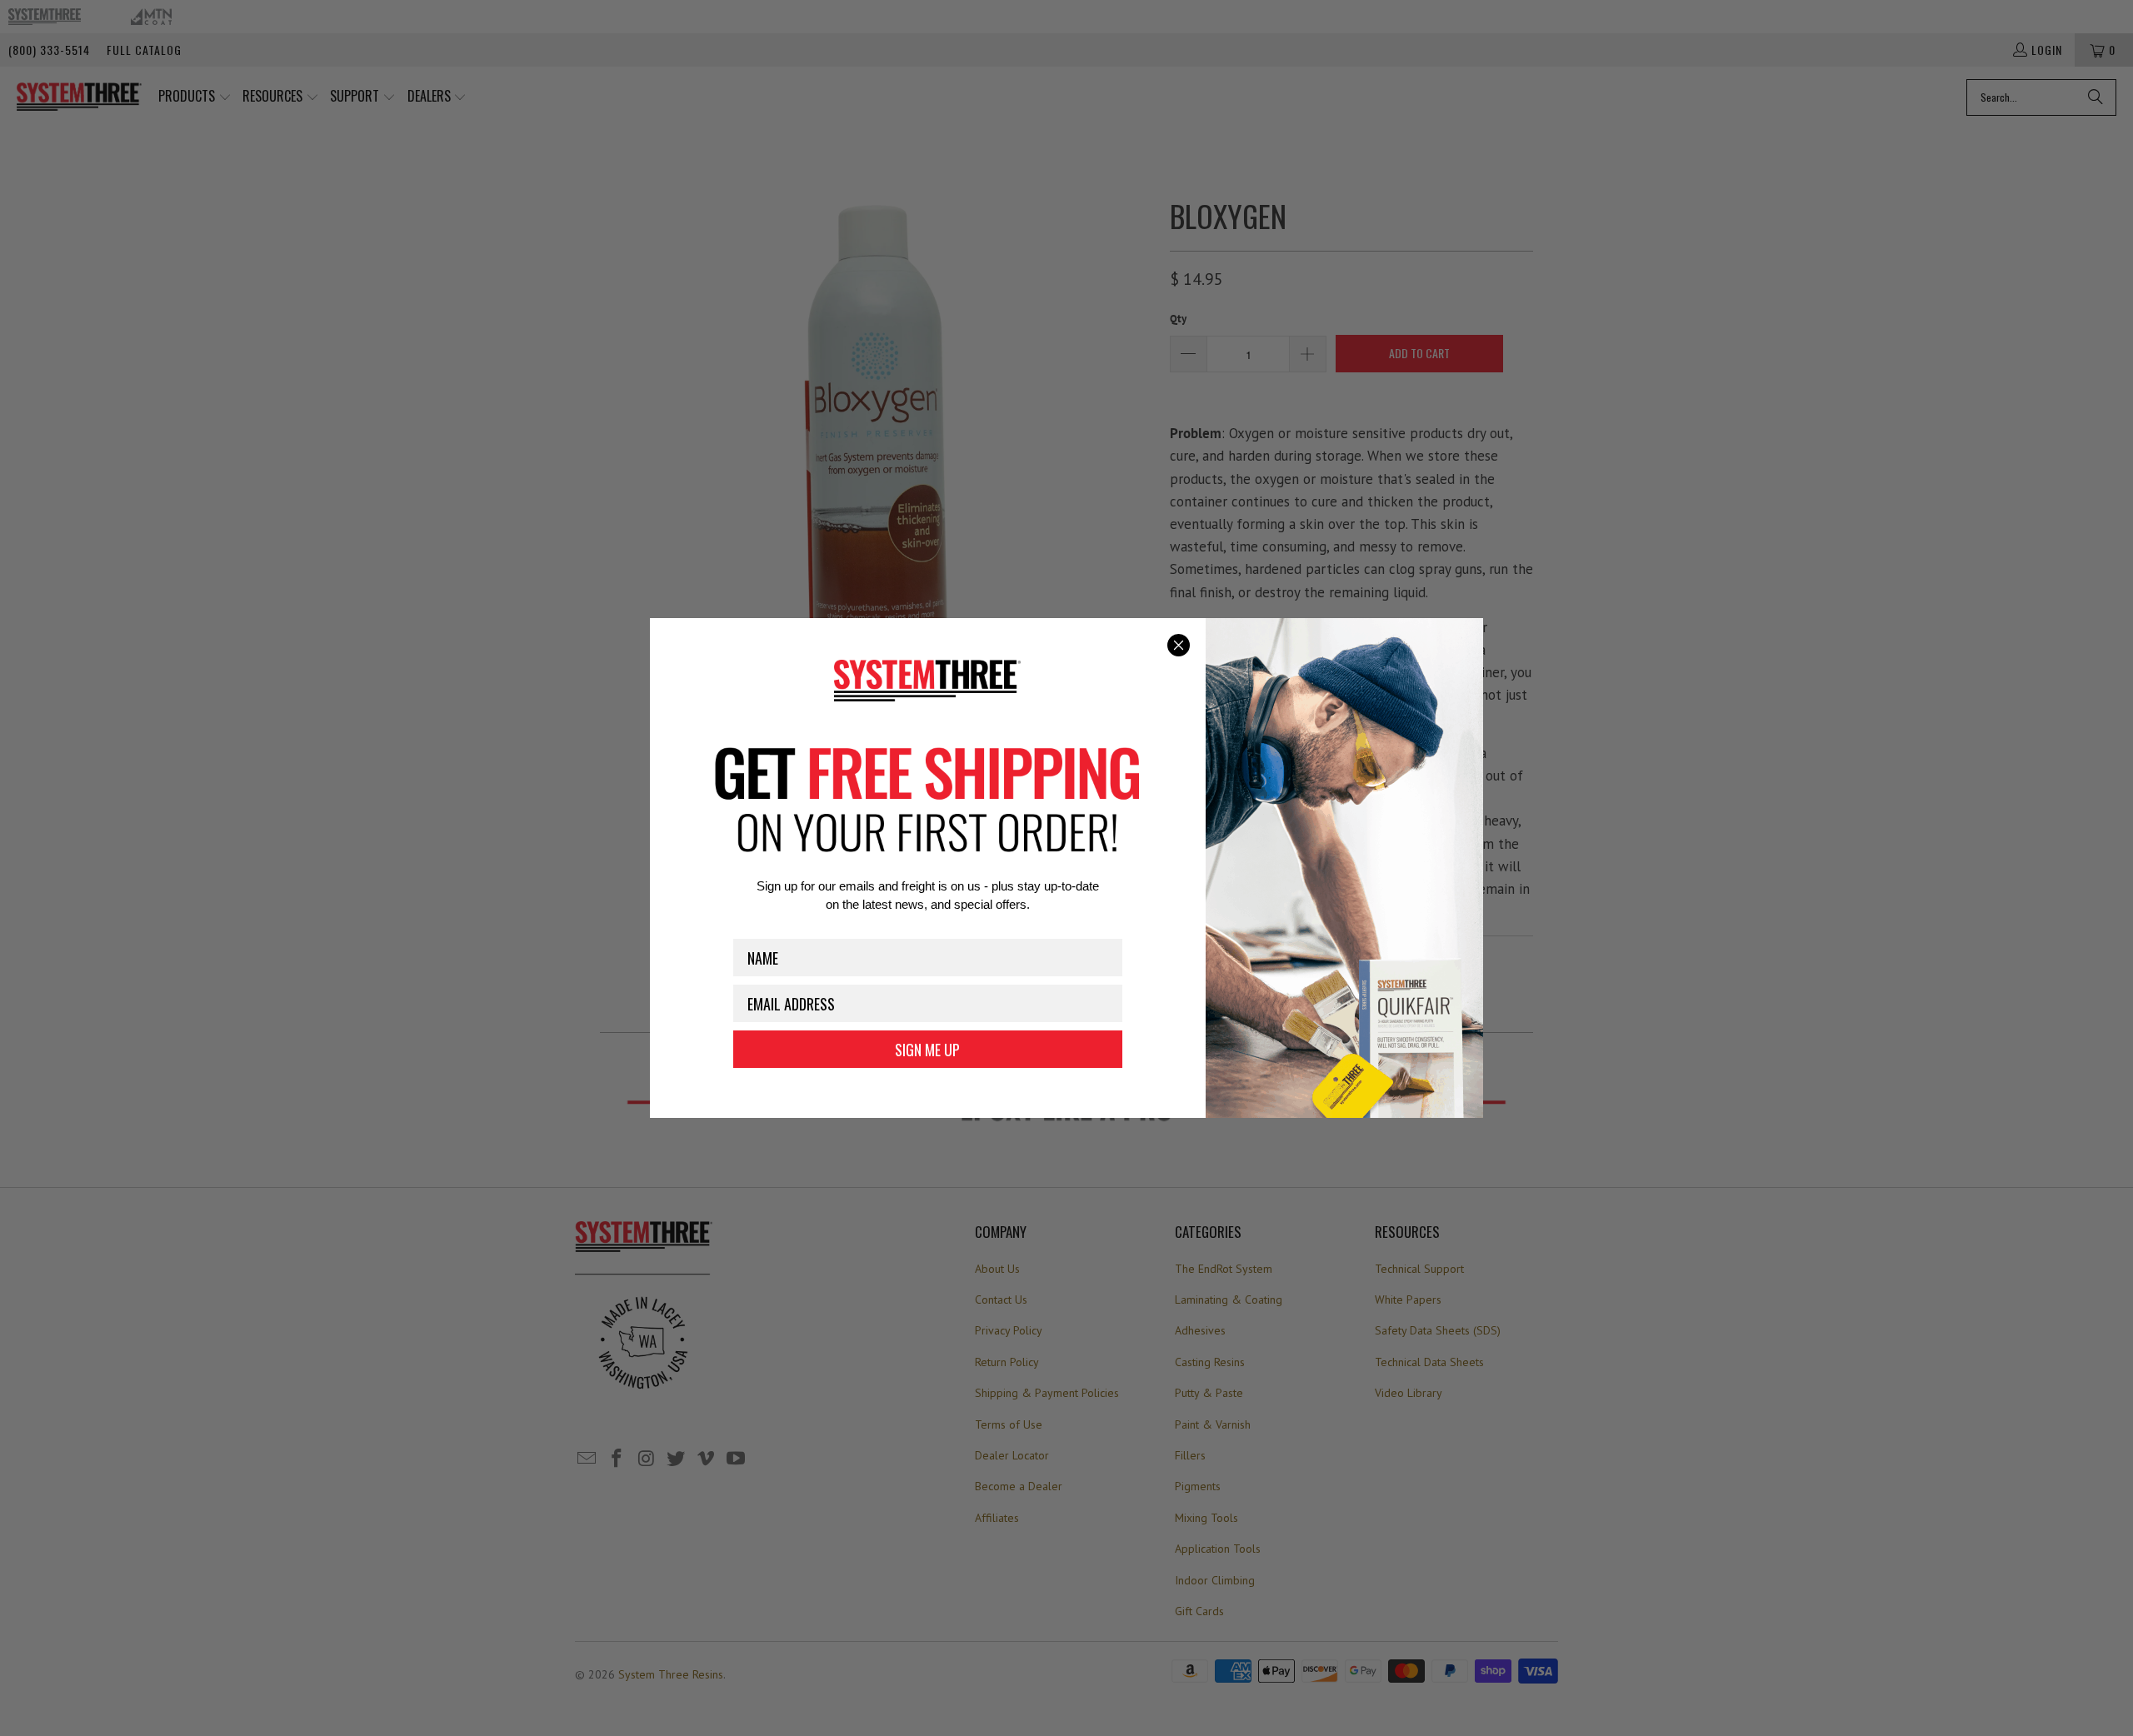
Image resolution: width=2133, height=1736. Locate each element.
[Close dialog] (1179, 645)
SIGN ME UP (927, 1050)
